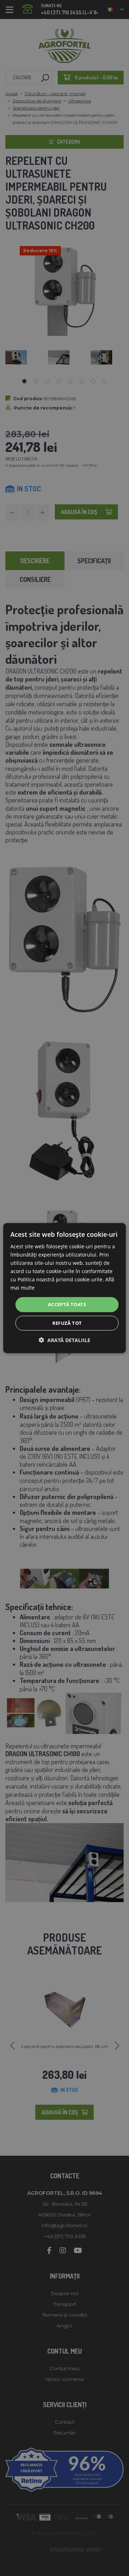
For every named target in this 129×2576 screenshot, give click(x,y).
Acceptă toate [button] (67, 1304)
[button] (64, 1340)
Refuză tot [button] (67, 1323)
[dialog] (64, 1288)
